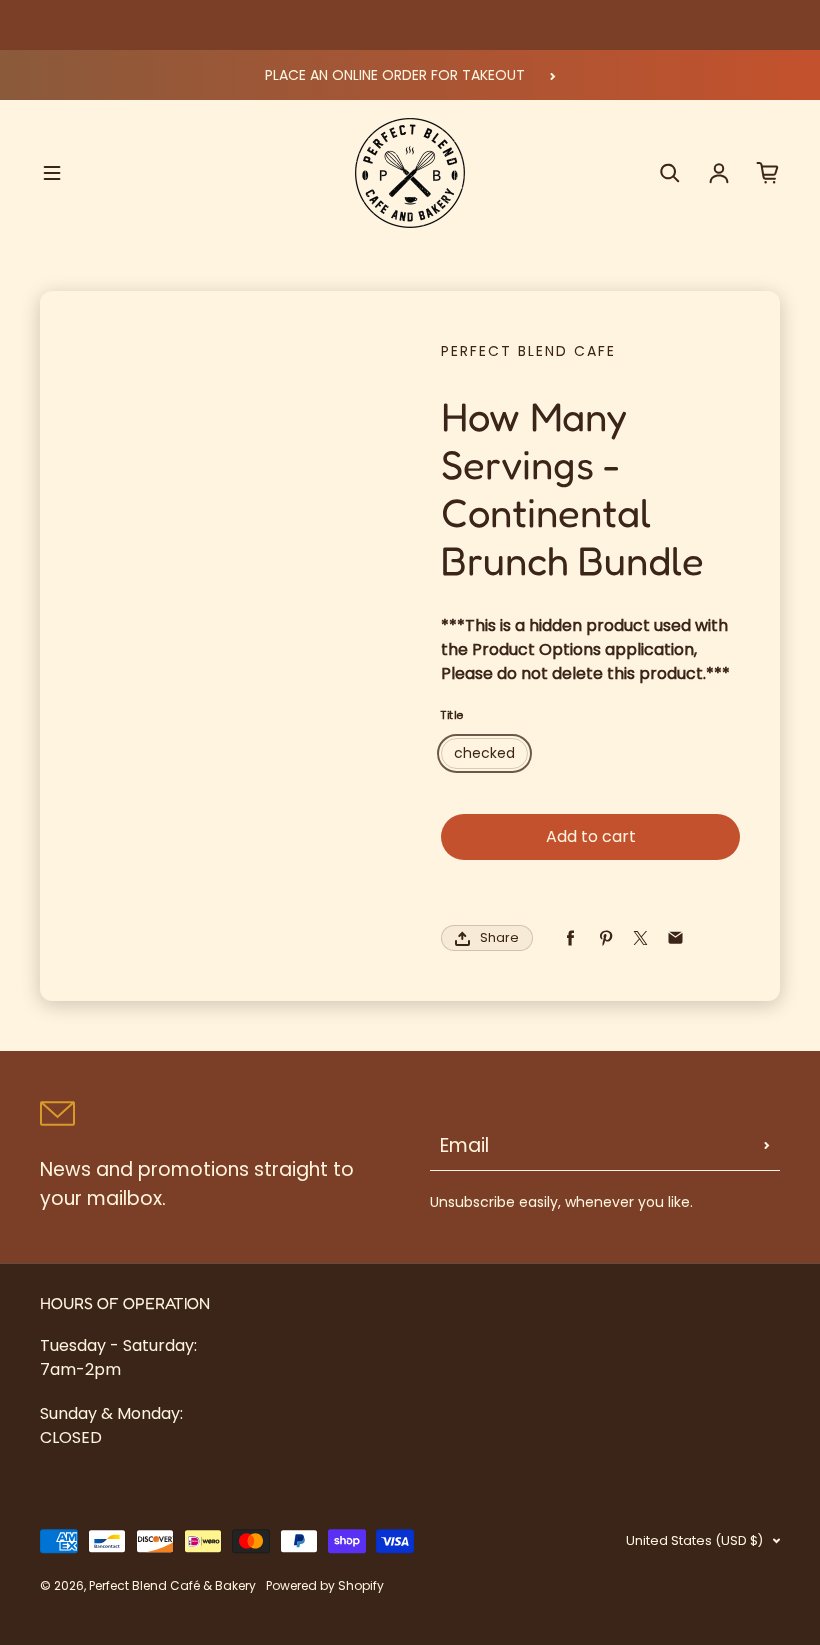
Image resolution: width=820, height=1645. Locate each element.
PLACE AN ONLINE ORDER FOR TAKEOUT (395, 75)
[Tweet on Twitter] (640, 938)
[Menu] (52, 173)
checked (484, 753)
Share (499, 937)
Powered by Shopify (325, 1585)
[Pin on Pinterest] (605, 938)
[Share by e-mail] (675, 938)
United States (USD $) (694, 1540)
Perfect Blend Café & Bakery (172, 1585)
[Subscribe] (767, 1146)
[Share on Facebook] (570, 938)
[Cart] (768, 173)
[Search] (670, 173)
